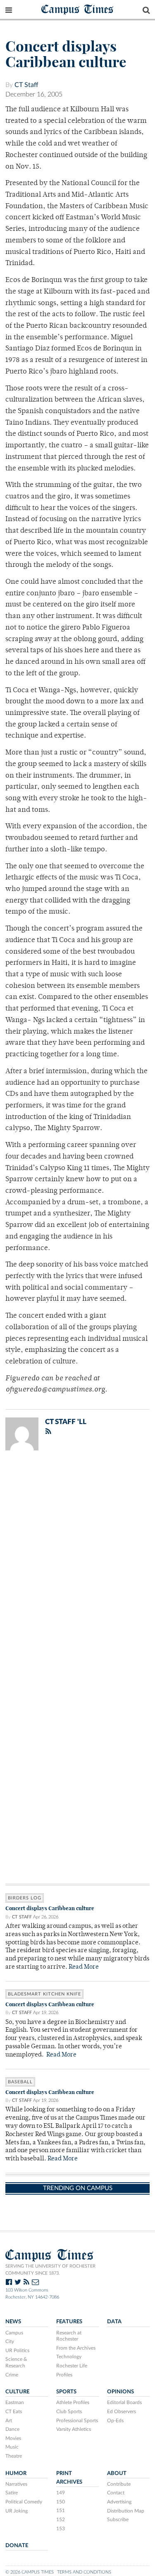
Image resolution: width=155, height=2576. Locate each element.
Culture (17, 2392)
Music (12, 2447)
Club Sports (69, 2411)
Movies (13, 2438)
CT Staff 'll (66, 1422)
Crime (12, 2375)
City (10, 2341)
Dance (12, 2429)
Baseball (20, 2082)
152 (61, 2520)
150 (61, 2502)
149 (61, 2493)
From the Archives (76, 2348)
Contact (116, 2493)
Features (69, 2322)
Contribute (119, 2484)
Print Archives (69, 2478)
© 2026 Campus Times (30, 2572)
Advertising (119, 2502)
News (13, 2322)
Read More (84, 1967)
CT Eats (14, 2411)
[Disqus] (77, 1564)
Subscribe (118, 2520)
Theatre (14, 2456)
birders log (25, 1898)
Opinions (120, 2392)
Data (114, 2322)
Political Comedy (24, 2502)
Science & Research (16, 2362)
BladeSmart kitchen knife (44, 1994)
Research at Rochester (69, 2336)
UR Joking (17, 2511)
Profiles (64, 2375)
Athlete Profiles (73, 2402)
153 (61, 2529)
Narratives (16, 2484)
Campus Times (77, 9)
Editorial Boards (124, 2402)
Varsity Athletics (74, 2429)
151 (61, 2510)
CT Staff (26, 85)
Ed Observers (122, 2411)
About (117, 2473)
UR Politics (17, 2350)
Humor (16, 2473)
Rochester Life (72, 2366)
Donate (17, 2545)
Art (9, 2421)
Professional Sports (77, 2421)
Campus (14, 2333)
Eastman (15, 2402)
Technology (69, 2357)
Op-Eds (115, 2421)
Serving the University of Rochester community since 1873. (50, 2270)
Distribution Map (126, 2511)
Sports (66, 2392)
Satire (12, 2493)
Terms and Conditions (84, 2572)
